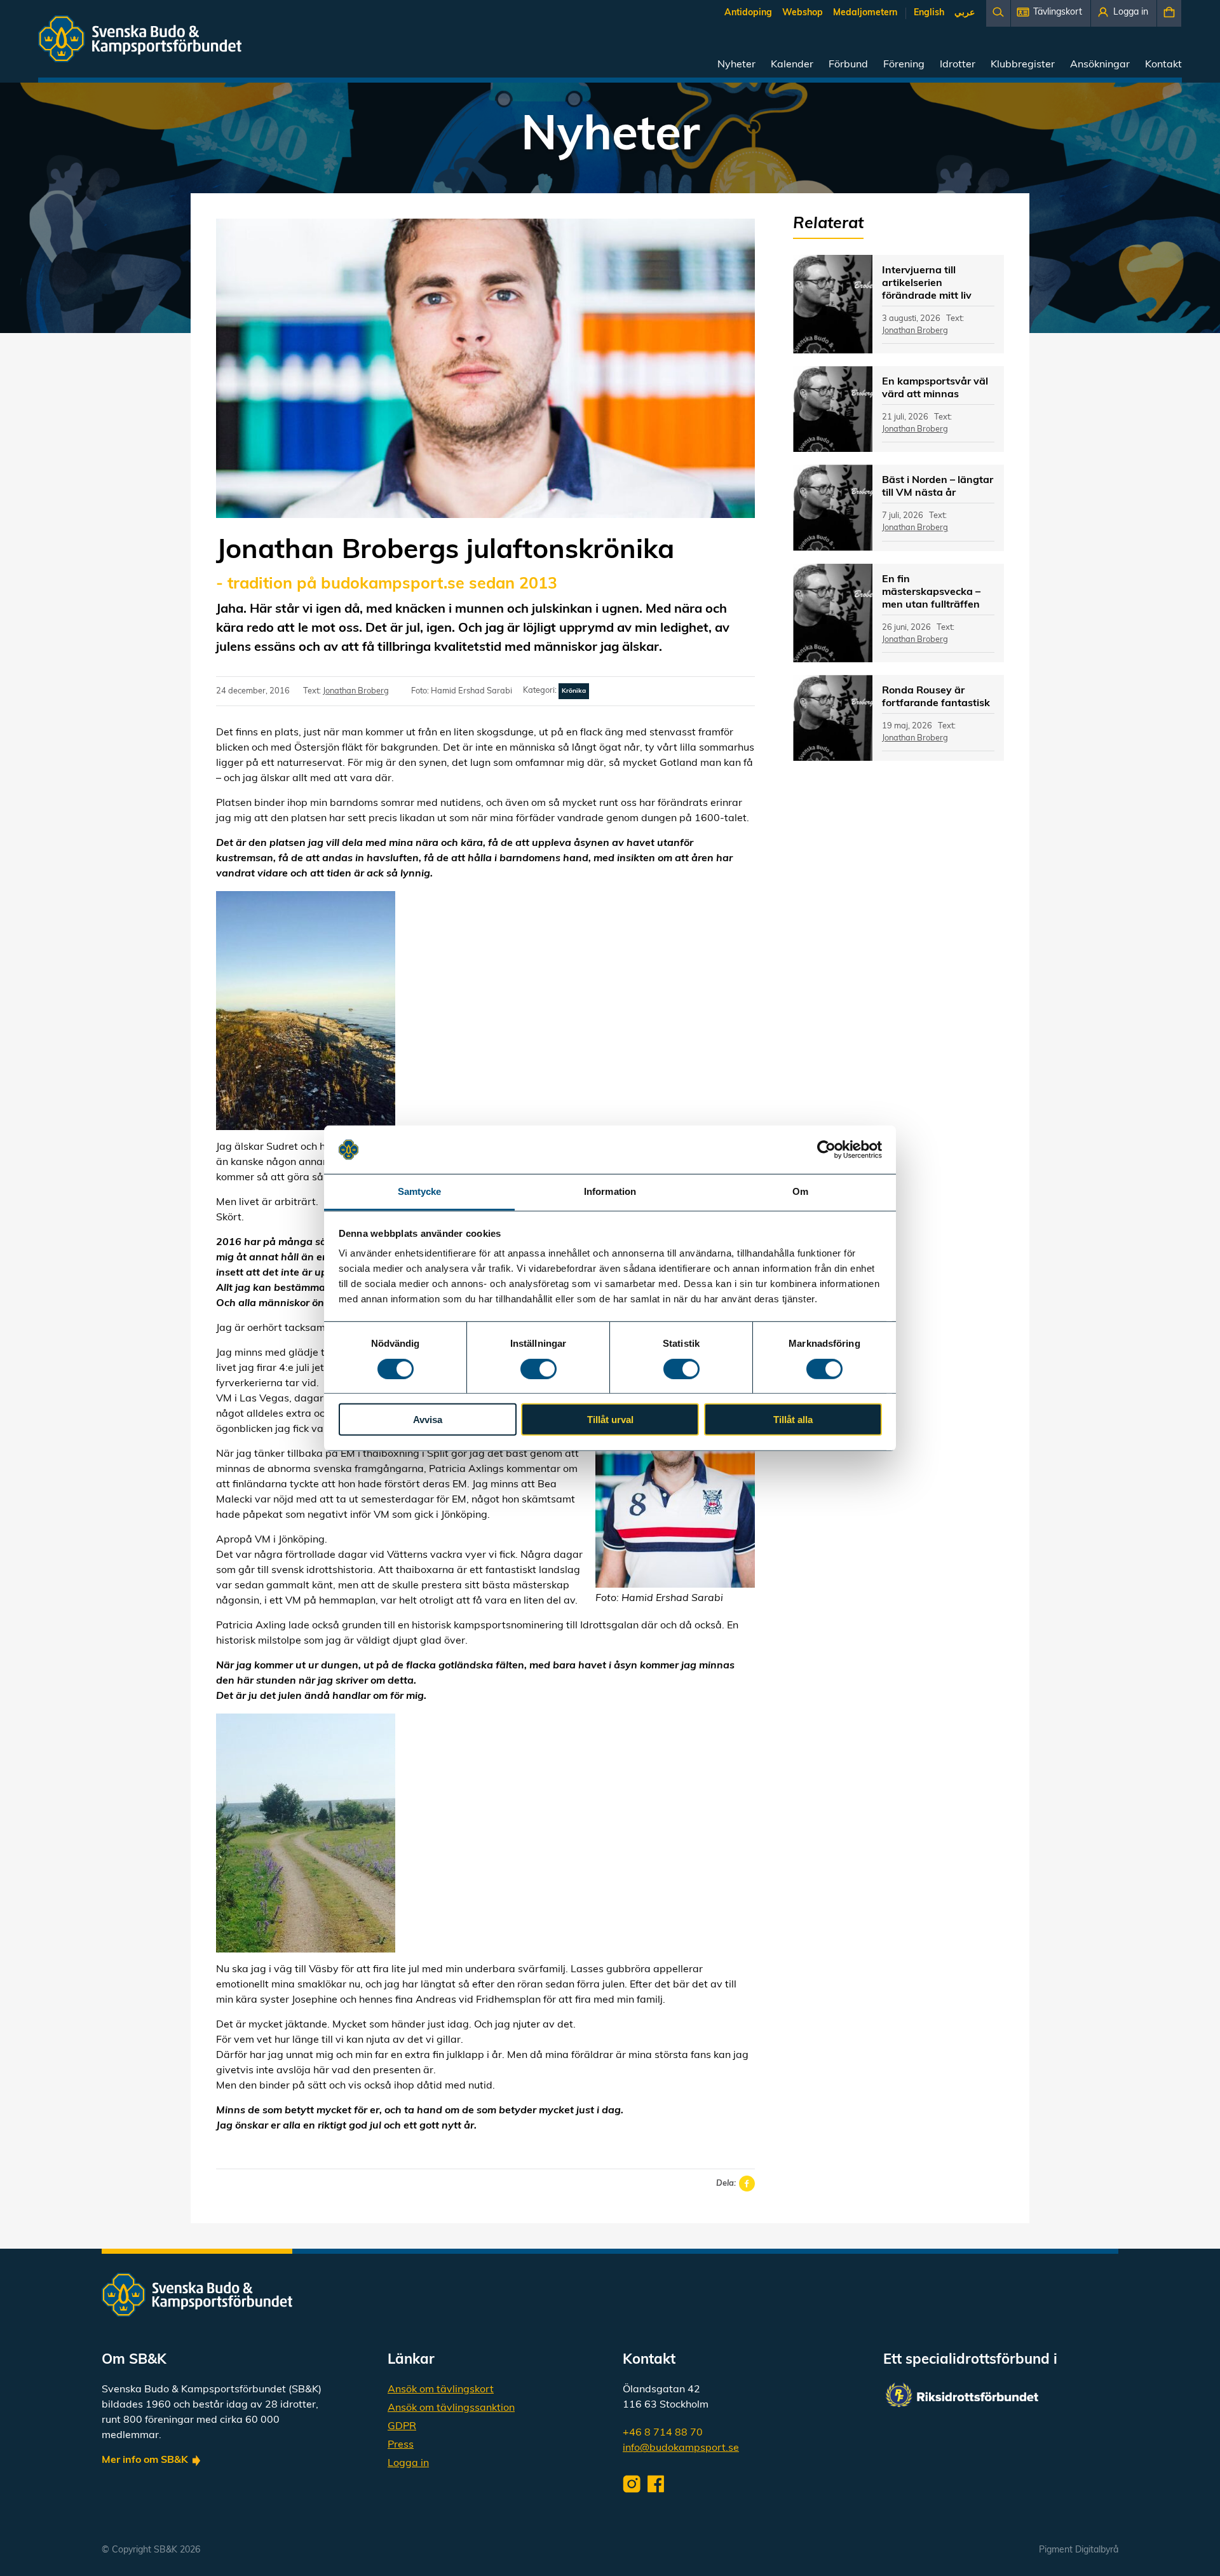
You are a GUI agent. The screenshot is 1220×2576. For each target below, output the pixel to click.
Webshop (803, 13)
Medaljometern (865, 13)
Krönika (574, 691)
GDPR (402, 2427)
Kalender (792, 65)
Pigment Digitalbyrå (1079, 2550)
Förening (904, 65)
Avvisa (428, 1420)
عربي (965, 13)
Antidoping (748, 13)
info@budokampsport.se (681, 2448)
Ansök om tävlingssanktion (451, 2408)
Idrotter (958, 65)
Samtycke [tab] (420, 1191)
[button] (1051, 13)
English (929, 13)
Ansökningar (1100, 65)
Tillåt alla (793, 1420)
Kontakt (1163, 65)
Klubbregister (1023, 65)
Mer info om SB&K (145, 2460)
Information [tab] (610, 1191)
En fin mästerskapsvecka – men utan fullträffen (931, 592)
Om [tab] (800, 1191)
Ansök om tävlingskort (441, 2390)
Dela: (726, 2184)
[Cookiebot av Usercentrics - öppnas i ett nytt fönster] (826, 1150)
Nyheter (736, 65)
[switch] (539, 1368)
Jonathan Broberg (356, 691)
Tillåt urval (610, 1420)
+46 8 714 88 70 (663, 2433)
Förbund (848, 65)
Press (401, 2445)
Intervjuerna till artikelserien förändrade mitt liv (927, 283)
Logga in (408, 2464)
